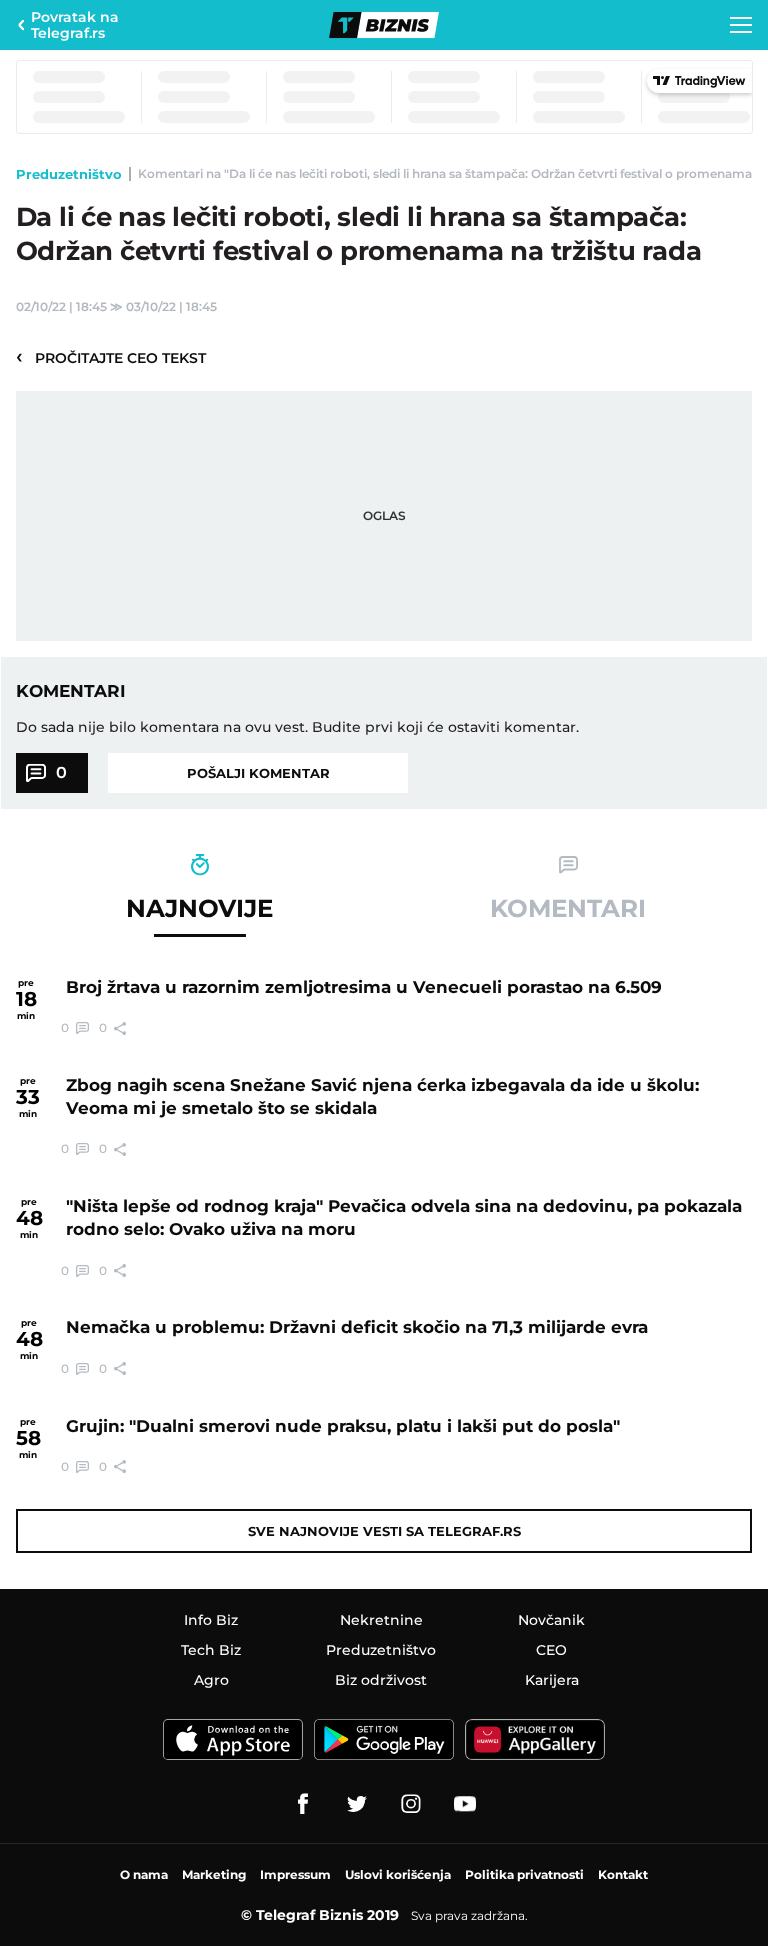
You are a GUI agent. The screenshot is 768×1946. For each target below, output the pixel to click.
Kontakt (623, 1874)
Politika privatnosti (524, 1874)
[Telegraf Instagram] (411, 1804)
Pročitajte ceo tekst (111, 357)
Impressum (295, 1874)
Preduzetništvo (69, 174)
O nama (144, 1874)
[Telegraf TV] (465, 1804)
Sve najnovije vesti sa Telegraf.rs (384, 1531)
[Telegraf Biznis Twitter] (357, 1804)
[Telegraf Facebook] (303, 1804)
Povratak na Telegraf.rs (75, 25)
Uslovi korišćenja (398, 1874)
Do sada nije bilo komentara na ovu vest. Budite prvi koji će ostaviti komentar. (297, 727)
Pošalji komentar (258, 773)
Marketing (214, 1874)
